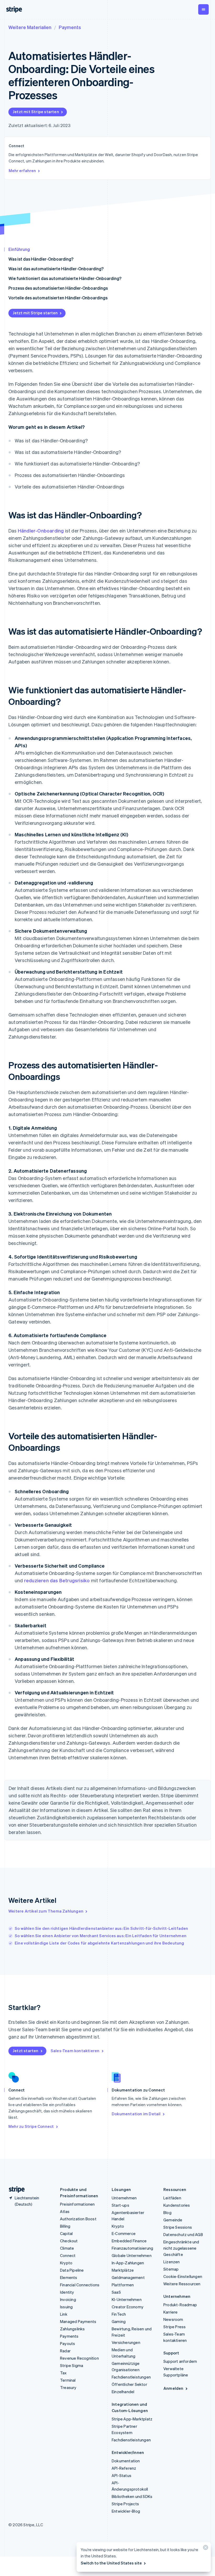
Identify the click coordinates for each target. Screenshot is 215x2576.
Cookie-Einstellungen (183, 2276)
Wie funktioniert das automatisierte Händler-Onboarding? (65, 278)
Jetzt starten (26, 2051)
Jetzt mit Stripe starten (36, 112)
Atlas (65, 2211)
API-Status (122, 2475)
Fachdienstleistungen (131, 2377)
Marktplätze (123, 2270)
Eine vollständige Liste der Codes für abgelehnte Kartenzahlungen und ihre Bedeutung (100, 1943)
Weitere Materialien (30, 27)
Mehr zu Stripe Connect (31, 2126)
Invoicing (68, 2299)
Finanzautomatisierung (132, 2248)
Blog (167, 2212)
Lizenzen (172, 2262)
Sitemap (171, 2269)
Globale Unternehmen (132, 2255)
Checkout (69, 2241)
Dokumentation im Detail (136, 2114)
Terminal (68, 2380)
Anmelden (173, 2388)
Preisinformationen (77, 2204)
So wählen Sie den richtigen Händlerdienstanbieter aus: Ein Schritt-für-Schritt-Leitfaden (101, 1928)
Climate (67, 2248)
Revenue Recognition (79, 2358)
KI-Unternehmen (127, 2299)
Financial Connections (80, 2285)
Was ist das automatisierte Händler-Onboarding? (56, 269)
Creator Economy (128, 2307)
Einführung (19, 249)
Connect (68, 2255)
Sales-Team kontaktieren (75, 2051)
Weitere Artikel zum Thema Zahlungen (46, 1911)
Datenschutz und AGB (183, 2234)
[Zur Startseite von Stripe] (15, 2190)
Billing (65, 2226)
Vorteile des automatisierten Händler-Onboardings (58, 298)
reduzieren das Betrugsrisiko (57, 1580)
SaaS (116, 2292)
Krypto (66, 2263)
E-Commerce (124, 2233)
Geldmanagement (128, 2277)
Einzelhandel (123, 2392)
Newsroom (173, 2319)
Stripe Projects (125, 2504)
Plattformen (123, 2285)
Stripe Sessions (178, 2227)
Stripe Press (174, 2327)
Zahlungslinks (72, 2329)
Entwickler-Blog (126, 2511)
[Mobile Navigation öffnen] (203, 9)
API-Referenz (124, 2468)
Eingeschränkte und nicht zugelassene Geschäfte (181, 2248)
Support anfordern (180, 2361)
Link (64, 2314)
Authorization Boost (78, 2219)
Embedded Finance (129, 2241)
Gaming (119, 2321)
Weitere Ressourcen (182, 2284)
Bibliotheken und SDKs (132, 2496)
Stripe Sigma (72, 2365)
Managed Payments (78, 2321)
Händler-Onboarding (41, 531)
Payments (70, 27)
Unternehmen (124, 2198)
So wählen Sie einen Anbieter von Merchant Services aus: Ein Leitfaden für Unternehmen (101, 1936)
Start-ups (120, 2205)
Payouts (68, 2343)
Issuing (66, 2307)
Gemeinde (173, 2220)
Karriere (171, 2312)
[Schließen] (205, 2549)
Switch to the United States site (111, 2563)
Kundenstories (177, 2205)
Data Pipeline (72, 2270)
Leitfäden (172, 2198)
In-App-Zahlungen (128, 2263)
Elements (69, 2277)
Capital (66, 2233)
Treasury (68, 2387)
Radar (65, 2351)
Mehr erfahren (22, 171)
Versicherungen (126, 2342)
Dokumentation (126, 2461)
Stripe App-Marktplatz (132, 2419)
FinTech (119, 2314)
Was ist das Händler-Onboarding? (41, 259)
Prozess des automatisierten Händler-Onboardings (58, 288)
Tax (63, 2373)
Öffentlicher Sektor (129, 2384)
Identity (67, 2292)
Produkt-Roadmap (180, 2305)
